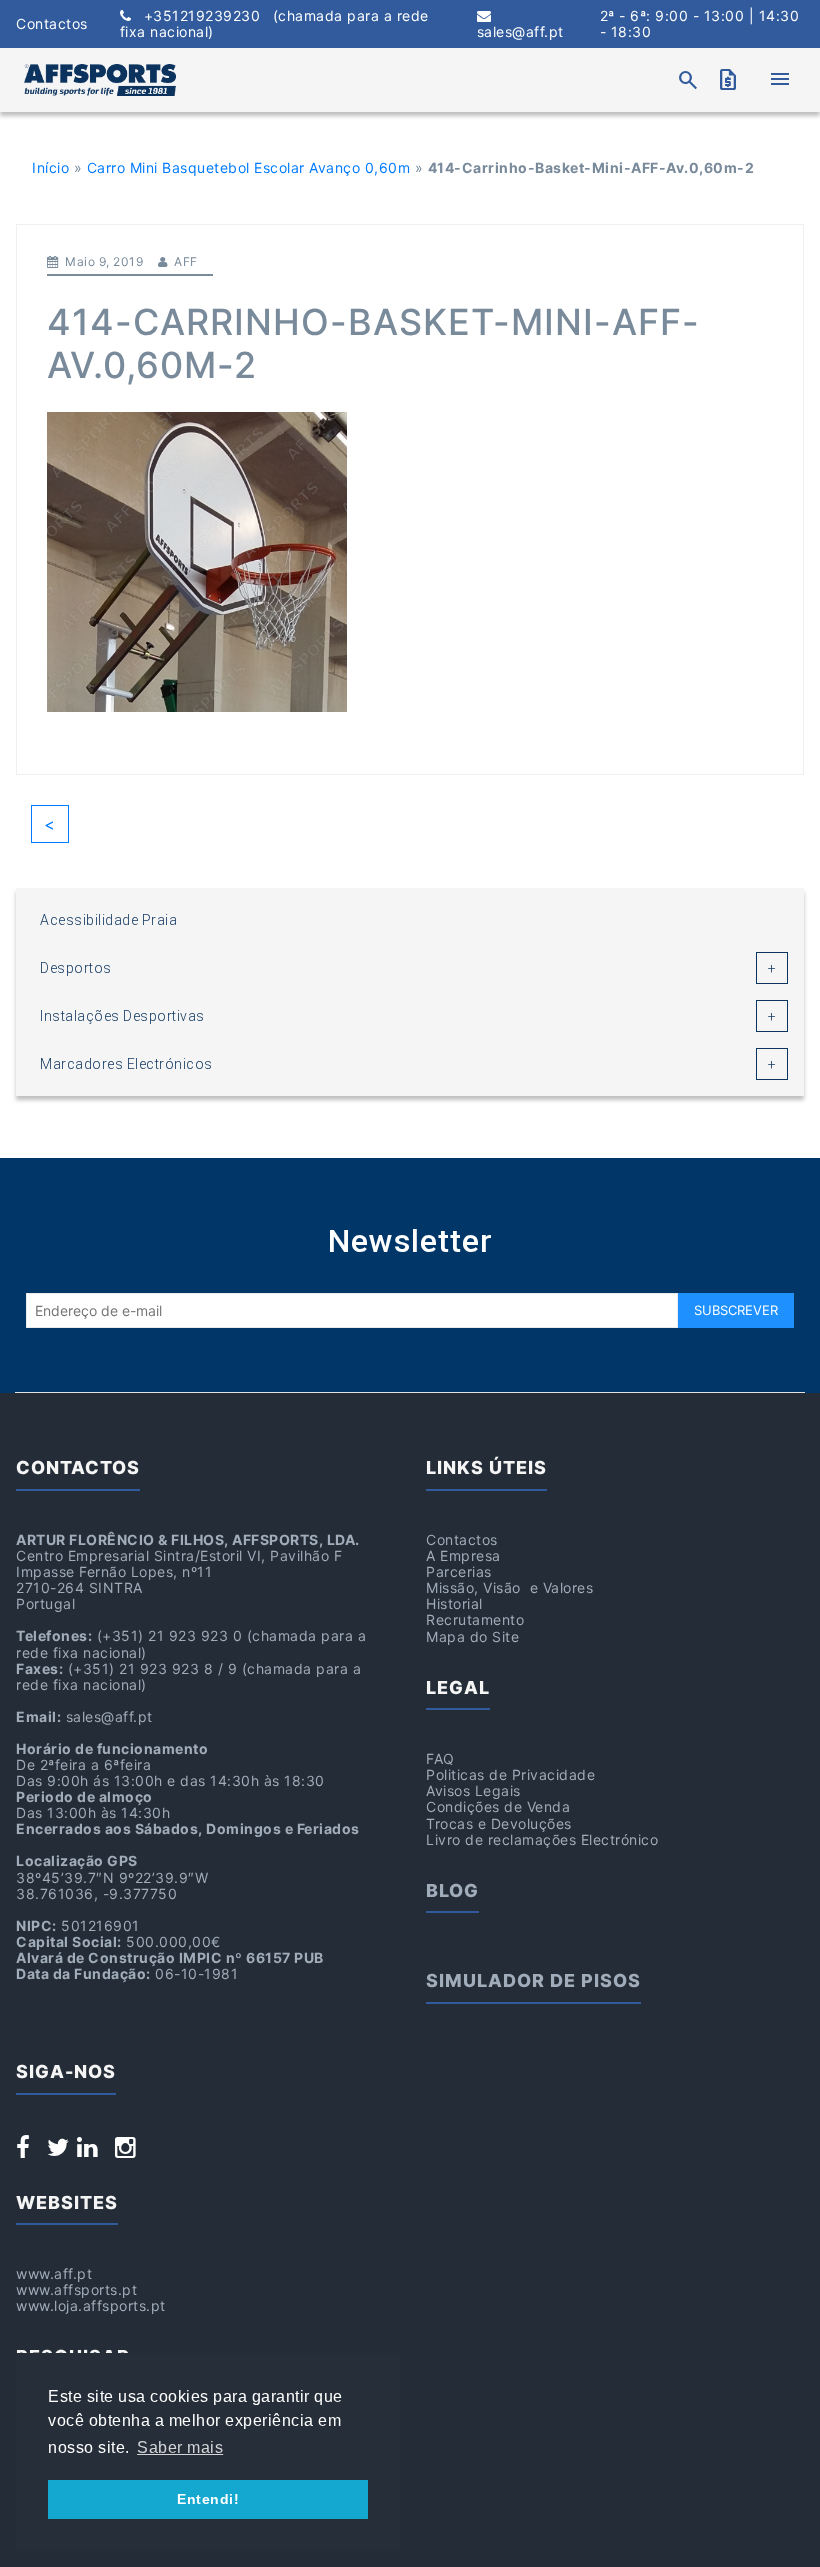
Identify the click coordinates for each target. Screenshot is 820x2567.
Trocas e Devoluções (499, 1823)
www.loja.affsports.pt (91, 2305)
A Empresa (463, 1555)
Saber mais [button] (180, 2447)
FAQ (440, 1758)
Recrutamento (475, 1619)
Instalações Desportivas (122, 1016)
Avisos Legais (473, 1790)
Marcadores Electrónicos (126, 1064)
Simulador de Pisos (533, 1980)
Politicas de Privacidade (510, 1774)
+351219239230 (274, 24)
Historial (454, 1603)
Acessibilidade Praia (108, 920)
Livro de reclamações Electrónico (542, 1839)
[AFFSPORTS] (100, 80)
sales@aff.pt (520, 31)
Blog (452, 1890)
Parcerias (459, 1571)
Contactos (52, 24)
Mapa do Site (472, 1636)
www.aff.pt (54, 2273)
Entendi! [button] (208, 2499)
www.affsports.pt (76, 2289)
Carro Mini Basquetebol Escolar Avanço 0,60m (249, 167)
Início (50, 167)
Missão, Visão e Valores (509, 1587)
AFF (186, 261)
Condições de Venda (498, 1806)
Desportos (76, 968)
